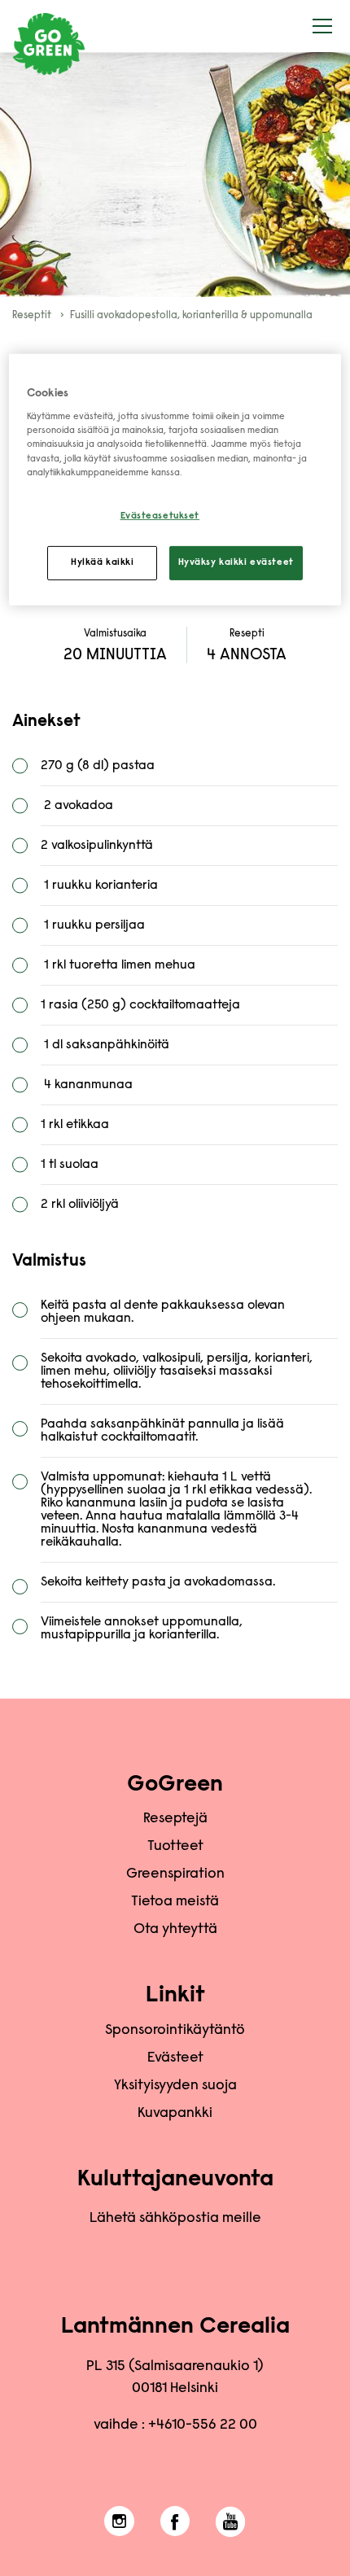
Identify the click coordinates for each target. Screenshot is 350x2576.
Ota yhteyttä (175, 1930)
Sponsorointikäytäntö (175, 2031)
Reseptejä (175, 1819)
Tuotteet (175, 1847)
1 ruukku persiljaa (93, 925)
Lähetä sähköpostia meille (175, 2219)
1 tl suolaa (71, 1165)
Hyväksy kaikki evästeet (236, 562)
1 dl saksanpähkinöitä (105, 1045)
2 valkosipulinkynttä (97, 846)
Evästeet (175, 2058)
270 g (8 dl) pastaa (98, 766)
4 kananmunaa (87, 1085)
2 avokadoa (77, 806)
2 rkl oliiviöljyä (80, 1205)
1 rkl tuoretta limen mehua (118, 965)
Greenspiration (175, 1874)
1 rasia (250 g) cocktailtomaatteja (140, 1005)
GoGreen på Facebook (175, 2521)
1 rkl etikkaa (75, 1125)
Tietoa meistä (175, 1902)
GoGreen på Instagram (119, 2521)
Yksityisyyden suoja (175, 2086)
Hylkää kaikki (102, 562)
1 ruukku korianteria (99, 886)
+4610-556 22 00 (203, 2425)
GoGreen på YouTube (231, 2521)
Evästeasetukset (160, 516)
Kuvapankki (175, 2114)
